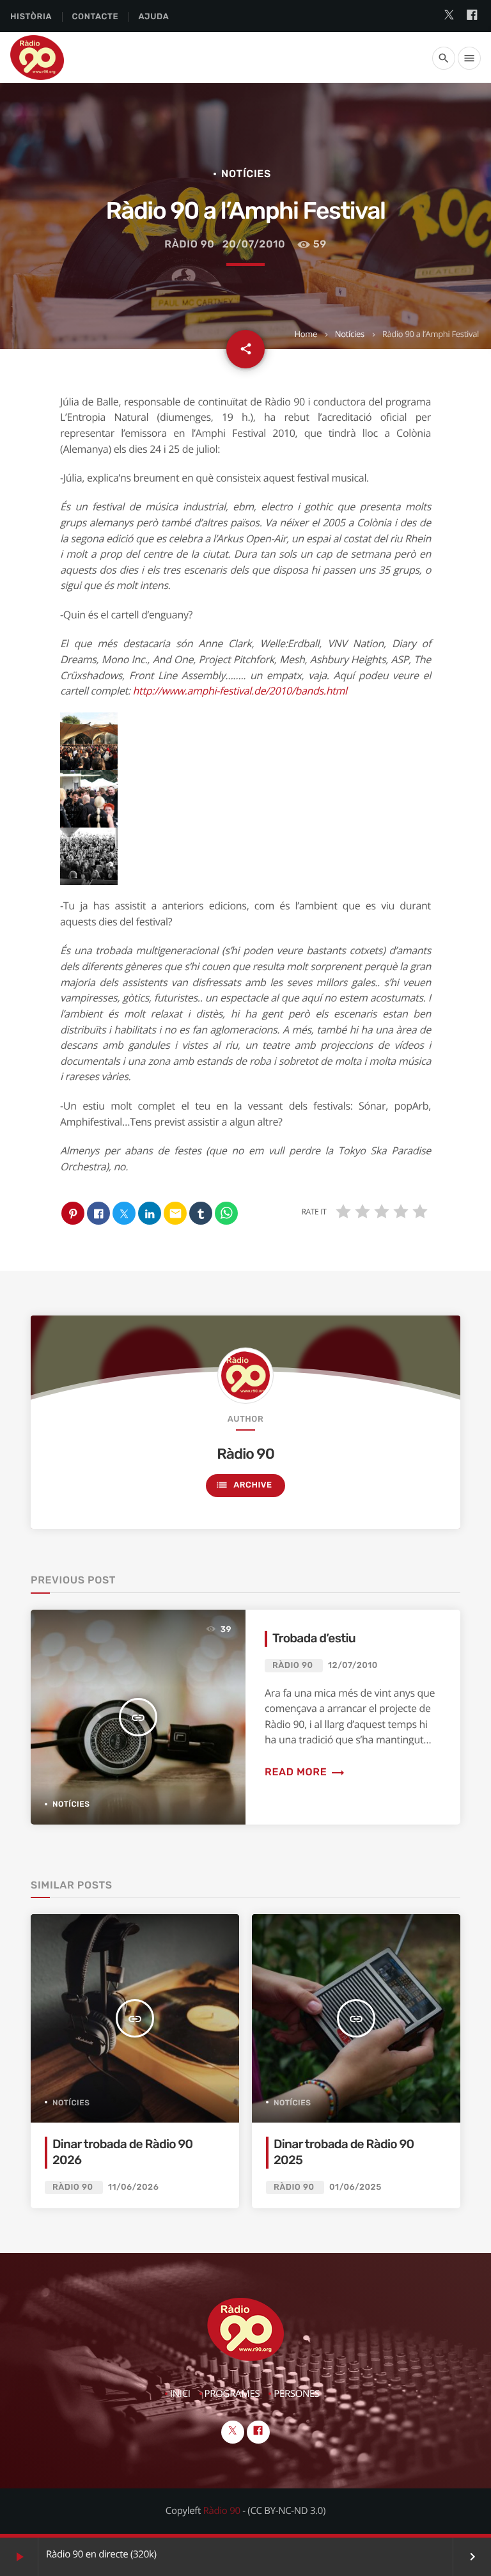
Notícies (350, 334)
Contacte (95, 17)
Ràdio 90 (189, 244)
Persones (297, 2394)
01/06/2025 (355, 2187)
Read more (305, 1772)
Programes (232, 2394)
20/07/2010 (254, 244)
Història (31, 17)
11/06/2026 (133, 2187)
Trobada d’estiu (314, 1638)
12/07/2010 (353, 1666)
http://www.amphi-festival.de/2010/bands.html (240, 691)
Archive (244, 1485)
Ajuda (154, 17)
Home (305, 334)
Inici (180, 2394)
